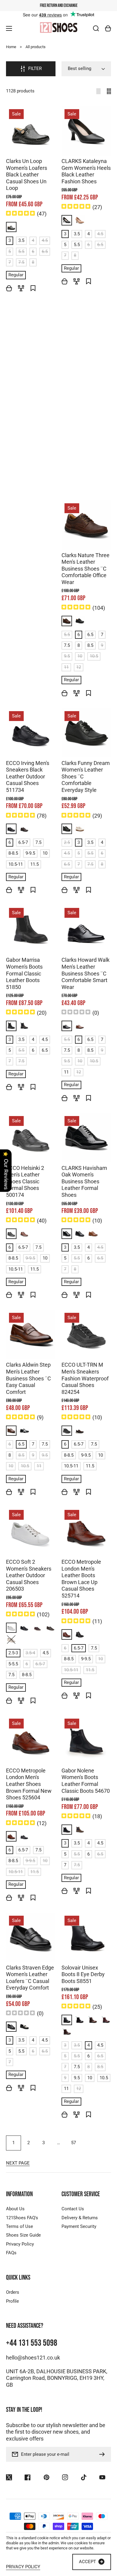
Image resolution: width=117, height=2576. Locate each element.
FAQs (11, 2253)
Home (11, 47)
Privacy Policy (20, 2244)
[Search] (96, 28)
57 (73, 2143)
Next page (18, 2163)
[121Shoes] (58, 28)
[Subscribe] (103, 2454)
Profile (12, 2301)
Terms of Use (19, 2226)
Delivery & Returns (80, 2218)
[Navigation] (9, 28)
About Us (15, 2209)
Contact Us (73, 2209)
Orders (13, 2292)
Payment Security (79, 2226)
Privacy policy (23, 2567)
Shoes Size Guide (23, 2235)
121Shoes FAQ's (22, 2218)
